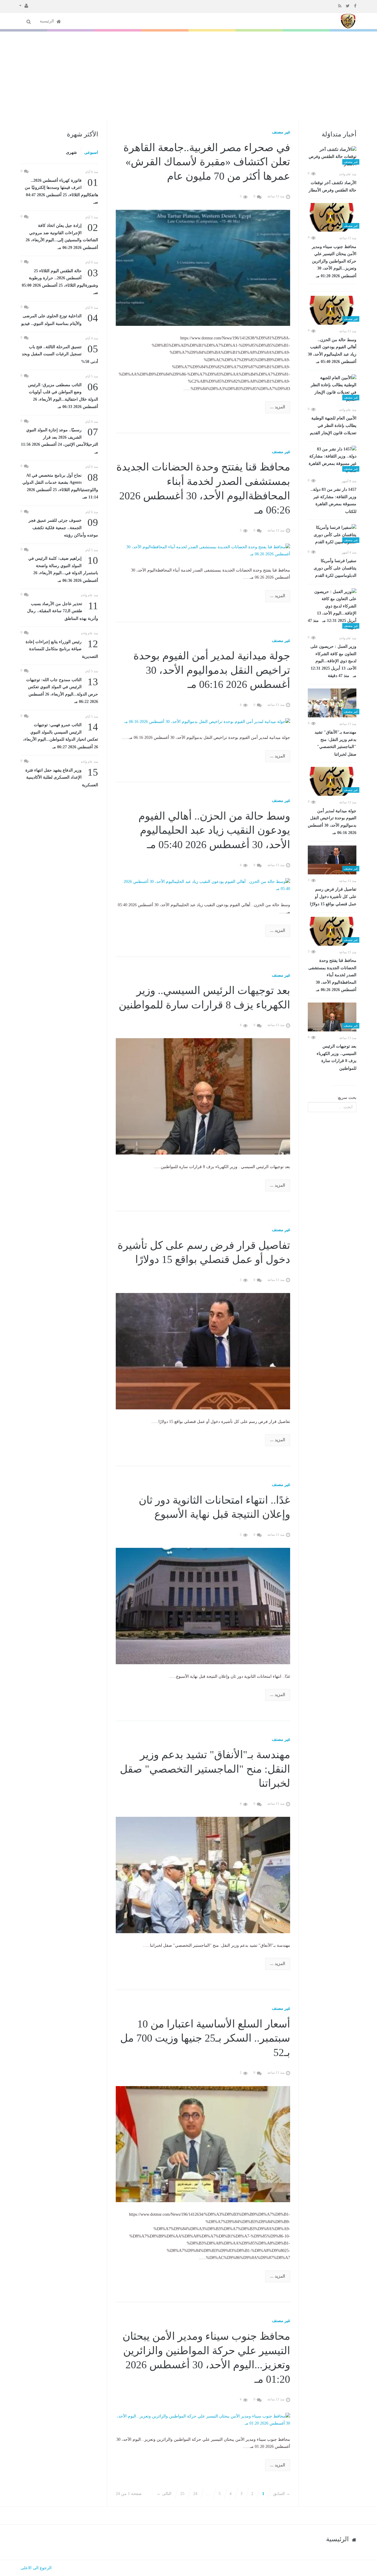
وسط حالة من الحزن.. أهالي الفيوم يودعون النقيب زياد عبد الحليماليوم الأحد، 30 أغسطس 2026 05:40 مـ (332, 351)
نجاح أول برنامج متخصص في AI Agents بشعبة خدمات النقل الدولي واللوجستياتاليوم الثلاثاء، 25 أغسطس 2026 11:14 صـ (60, 486)
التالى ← (164, 2494)
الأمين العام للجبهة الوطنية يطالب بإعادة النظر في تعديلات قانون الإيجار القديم (333, 426)
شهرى (71, 152)
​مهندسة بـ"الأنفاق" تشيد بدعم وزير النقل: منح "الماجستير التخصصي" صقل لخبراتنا (335, 743)
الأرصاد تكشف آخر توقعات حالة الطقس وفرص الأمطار (333, 187)
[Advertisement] (188, 76)
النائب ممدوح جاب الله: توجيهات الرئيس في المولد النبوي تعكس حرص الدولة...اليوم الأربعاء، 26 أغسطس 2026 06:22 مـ (62, 690)
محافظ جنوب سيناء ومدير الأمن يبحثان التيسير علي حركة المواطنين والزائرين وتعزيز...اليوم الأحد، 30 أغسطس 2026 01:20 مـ (334, 261)
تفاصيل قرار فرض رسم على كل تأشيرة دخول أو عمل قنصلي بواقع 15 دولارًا (333, 897)
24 (195, 2494)
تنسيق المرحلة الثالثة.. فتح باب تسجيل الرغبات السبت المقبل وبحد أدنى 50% (60, 354)
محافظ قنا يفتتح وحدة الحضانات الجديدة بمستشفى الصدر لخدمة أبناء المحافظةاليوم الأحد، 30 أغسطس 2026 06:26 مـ (332, 975)
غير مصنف (281, 132)
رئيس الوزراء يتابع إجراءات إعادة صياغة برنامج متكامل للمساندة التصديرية (62, 649)
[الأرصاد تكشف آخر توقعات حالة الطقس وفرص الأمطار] (332, 157)
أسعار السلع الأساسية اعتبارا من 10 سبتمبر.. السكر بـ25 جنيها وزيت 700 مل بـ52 (205, 2038)
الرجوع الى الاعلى (36, 2568)
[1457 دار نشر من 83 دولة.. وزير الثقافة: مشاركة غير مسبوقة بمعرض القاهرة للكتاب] (332, 460)
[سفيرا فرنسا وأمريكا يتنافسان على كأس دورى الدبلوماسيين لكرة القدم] (332, 535)
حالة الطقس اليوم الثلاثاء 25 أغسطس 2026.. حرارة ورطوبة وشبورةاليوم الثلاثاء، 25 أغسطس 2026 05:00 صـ (60, 281)
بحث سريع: (347, 1098)
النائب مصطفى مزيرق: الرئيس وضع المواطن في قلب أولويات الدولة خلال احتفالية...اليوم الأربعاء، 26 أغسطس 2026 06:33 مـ (63, 395)
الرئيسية (47, 21)
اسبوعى (91, 152)
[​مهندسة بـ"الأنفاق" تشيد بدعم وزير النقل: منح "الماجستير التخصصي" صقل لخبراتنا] (332, 703)
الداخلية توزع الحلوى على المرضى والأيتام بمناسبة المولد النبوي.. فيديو (60, 319)
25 (182, 2494)
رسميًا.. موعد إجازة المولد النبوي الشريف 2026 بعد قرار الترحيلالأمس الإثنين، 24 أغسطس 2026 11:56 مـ (59, 440)
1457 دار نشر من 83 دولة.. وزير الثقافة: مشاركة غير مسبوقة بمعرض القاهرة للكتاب (334, 501)
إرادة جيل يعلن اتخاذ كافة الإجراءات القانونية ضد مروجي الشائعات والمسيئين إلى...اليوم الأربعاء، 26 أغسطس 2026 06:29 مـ (62, 236)
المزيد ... (278, 407)
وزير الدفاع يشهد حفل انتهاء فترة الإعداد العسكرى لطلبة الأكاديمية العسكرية (62, 777)
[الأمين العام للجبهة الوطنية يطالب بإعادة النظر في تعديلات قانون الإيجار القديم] (332, 389)
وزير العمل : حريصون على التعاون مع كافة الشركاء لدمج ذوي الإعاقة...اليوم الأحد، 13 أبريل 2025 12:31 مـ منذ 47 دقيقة (333, 661)
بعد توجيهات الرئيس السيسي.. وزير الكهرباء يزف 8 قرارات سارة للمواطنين (337, 1057)
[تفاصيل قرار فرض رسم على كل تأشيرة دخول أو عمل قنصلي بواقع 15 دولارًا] (332, 860)
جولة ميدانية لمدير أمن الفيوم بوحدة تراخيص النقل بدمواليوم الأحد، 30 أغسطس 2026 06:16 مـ (332, 822)
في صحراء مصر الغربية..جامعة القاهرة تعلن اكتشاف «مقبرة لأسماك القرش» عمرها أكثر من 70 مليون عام (207, 162)
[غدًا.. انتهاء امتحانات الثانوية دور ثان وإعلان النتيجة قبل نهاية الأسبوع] (203, 1606)
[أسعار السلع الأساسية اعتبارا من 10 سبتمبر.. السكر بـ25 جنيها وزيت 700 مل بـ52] (203, 2144)
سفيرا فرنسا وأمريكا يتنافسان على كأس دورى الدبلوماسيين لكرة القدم (335, 568)
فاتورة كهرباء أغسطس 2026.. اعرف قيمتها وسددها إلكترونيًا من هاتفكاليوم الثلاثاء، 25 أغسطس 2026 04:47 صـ (61, 191)
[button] (24, 5)
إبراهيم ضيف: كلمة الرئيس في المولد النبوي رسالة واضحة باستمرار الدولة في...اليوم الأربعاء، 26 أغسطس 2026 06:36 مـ (63, 569)
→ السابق (282, 2494)
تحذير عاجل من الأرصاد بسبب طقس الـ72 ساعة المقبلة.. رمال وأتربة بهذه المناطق (63, 611)
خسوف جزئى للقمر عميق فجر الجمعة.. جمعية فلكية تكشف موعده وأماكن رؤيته (63, 527)
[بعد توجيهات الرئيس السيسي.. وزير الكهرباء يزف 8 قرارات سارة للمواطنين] (332, 1017)
